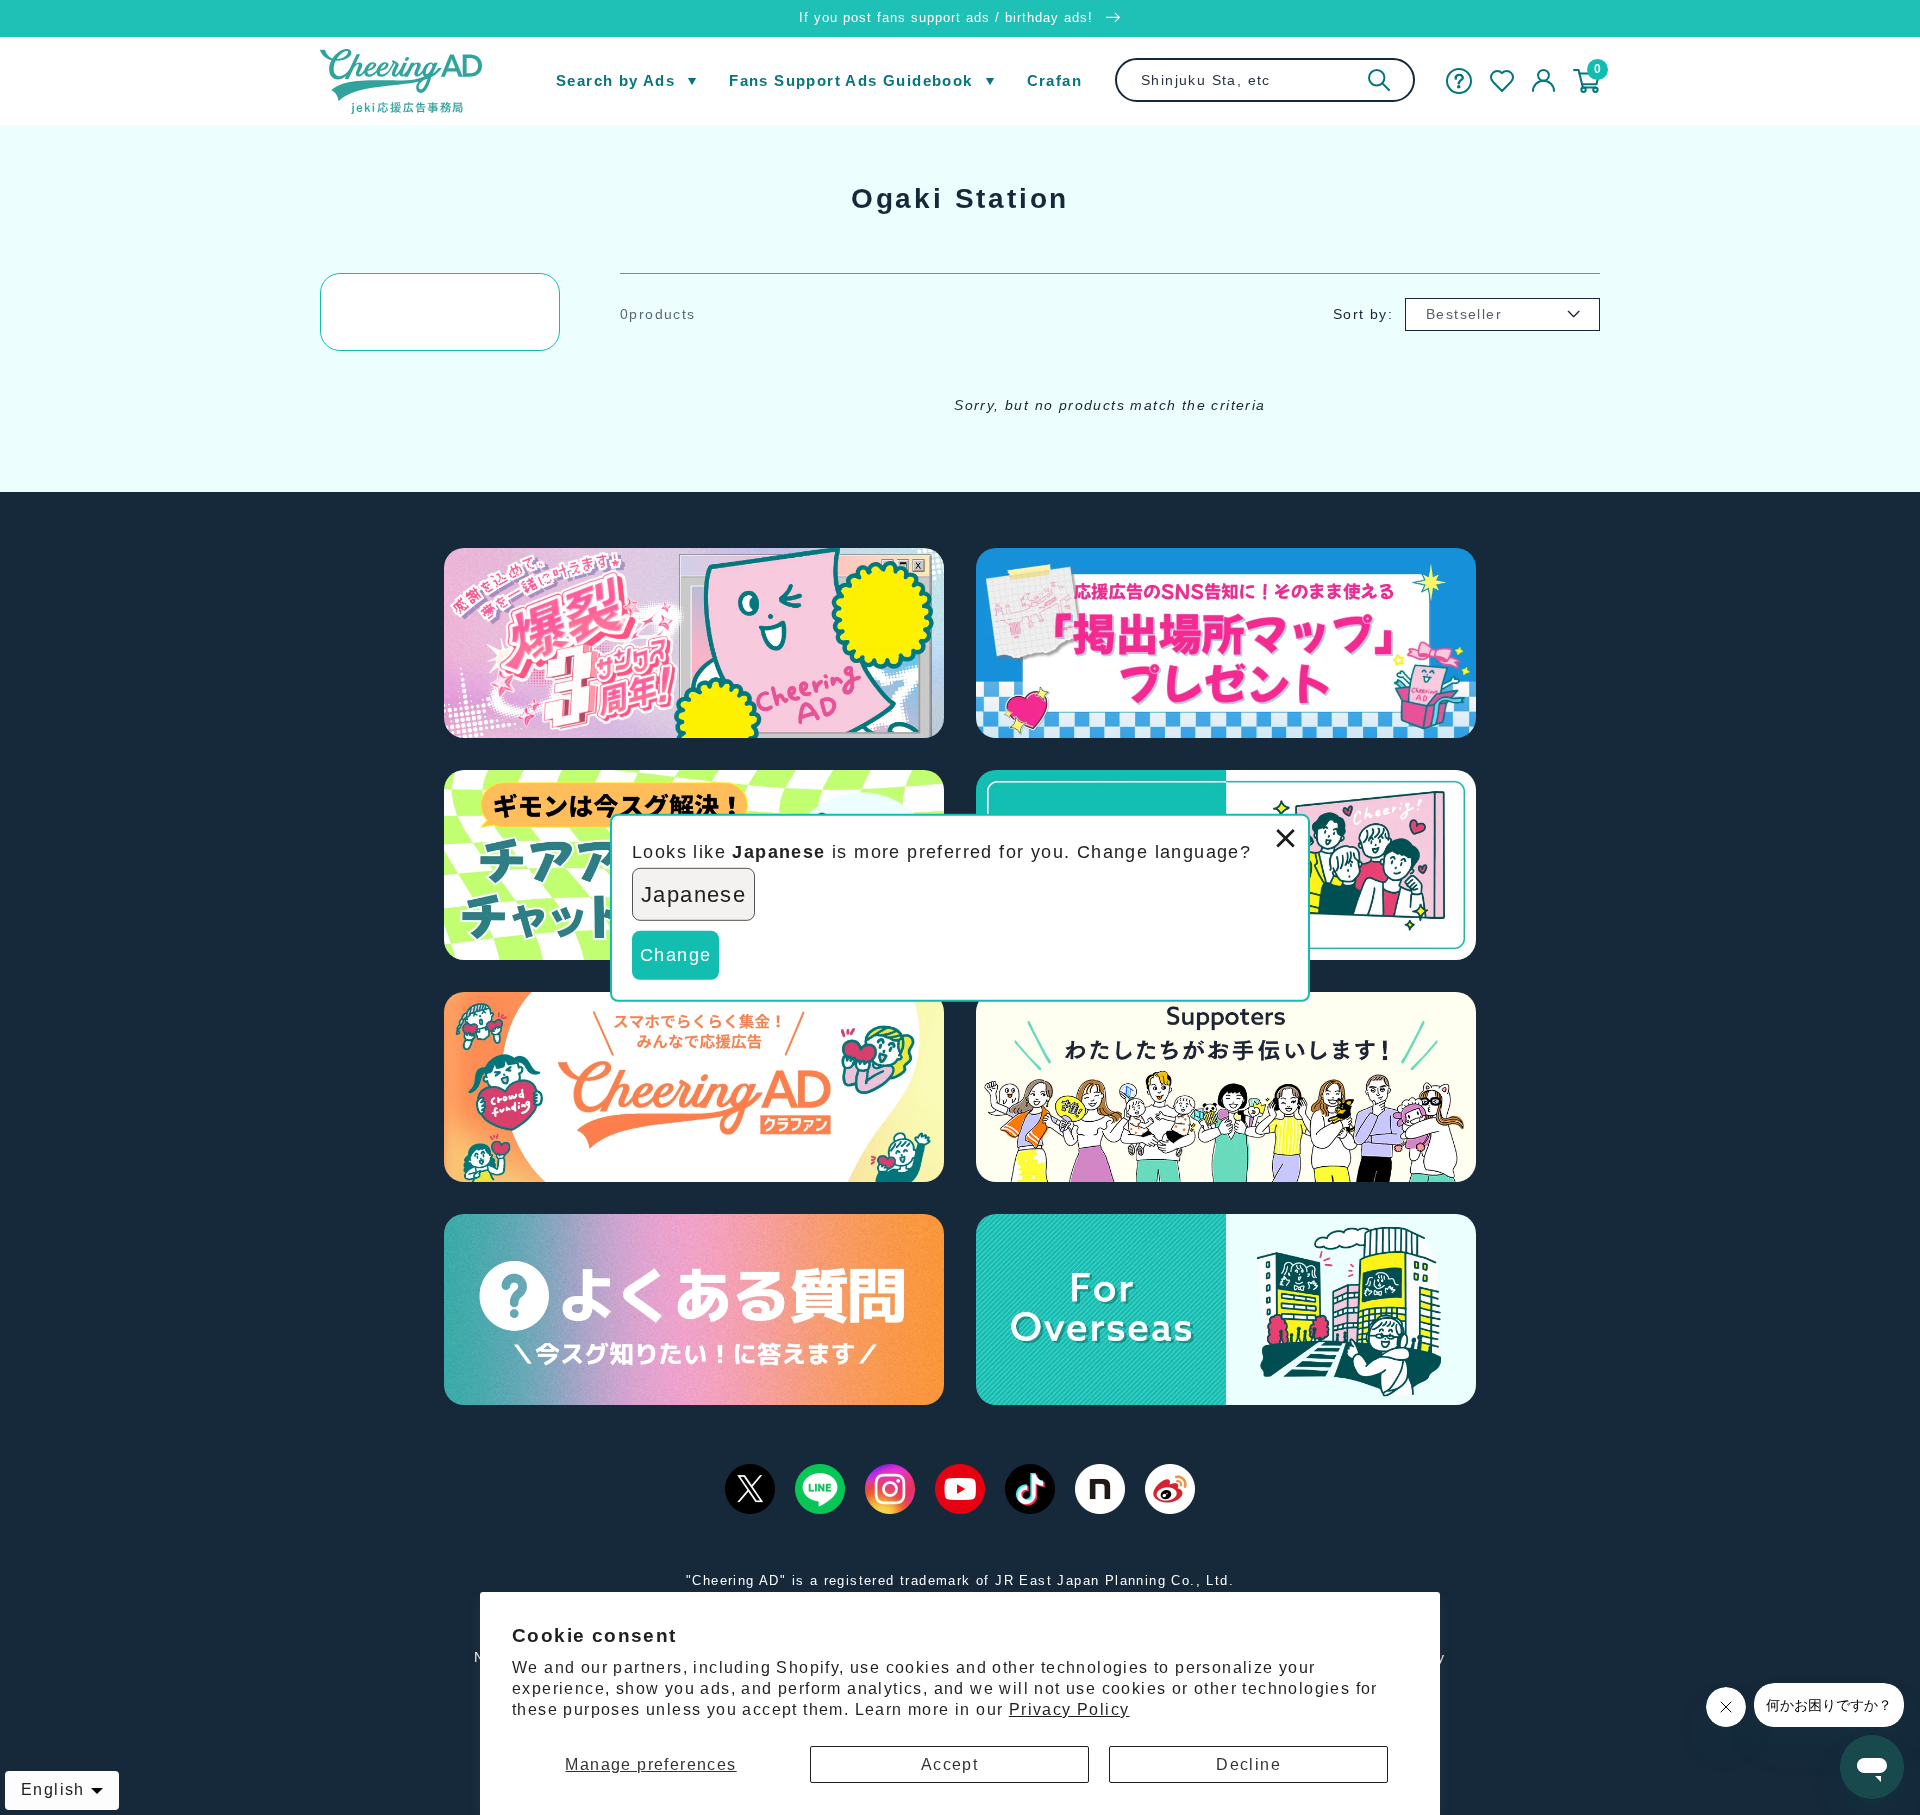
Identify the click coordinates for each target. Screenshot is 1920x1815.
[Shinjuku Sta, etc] (1379, 80)
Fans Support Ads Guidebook (850, 80)
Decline (1248, 1764)
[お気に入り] (1502, 81)
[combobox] (1265, 80)
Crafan (1054, 80)
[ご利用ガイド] (1459, 81)
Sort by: (1363, 314)
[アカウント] (1543, 81)
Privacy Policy (1069, 1709)
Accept (949, 1764)
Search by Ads (615, 80)
